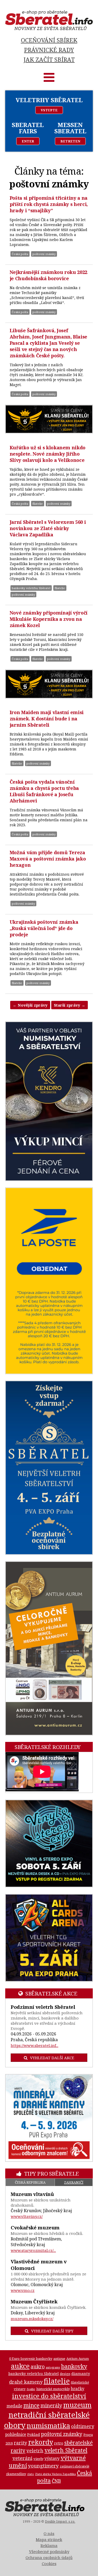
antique (59, 2359)
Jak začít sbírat (49, 59)
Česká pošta (20, 254)
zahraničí (74, 2182)
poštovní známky (44, 254)
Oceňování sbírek (49, 40)
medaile (14, 2406)
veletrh (35, 2450)
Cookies (49, 2563)
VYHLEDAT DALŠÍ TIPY (52, 2331)
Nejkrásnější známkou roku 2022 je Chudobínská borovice (48, 275)
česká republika (30, 2182)
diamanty (81, 2373)
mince (31, 2405)
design (65, 2374)
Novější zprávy (30, 1005)
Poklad (34, 2434)
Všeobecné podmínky (49, 2551)
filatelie (38, 504)
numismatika (48, 2425)
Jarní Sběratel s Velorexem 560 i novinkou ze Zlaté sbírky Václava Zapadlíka (48, 528)
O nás (49, 2533)
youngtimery (43, 2466)
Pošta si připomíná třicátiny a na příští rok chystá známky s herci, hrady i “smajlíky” (49, 204)
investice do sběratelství (49, 2396)
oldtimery (83, 2426)
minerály (51, 2405)
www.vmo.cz (23, 2290)
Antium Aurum (78, 2359)
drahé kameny (26, 2382)
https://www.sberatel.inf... (34, 2045)
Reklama (49, 2545)
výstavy (52, 2458)
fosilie (31, 2389)
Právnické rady (49, 50)
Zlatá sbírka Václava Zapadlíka (55, 2474)
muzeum (77, 2405)
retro (59, 2443)
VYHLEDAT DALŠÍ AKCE (52, 2058)
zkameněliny (16, 2474)
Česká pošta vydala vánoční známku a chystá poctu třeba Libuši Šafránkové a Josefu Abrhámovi (44, 791)
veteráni (22, 2458)
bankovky (74, 2366)
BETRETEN (70, 141)
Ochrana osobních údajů (49, 2557)
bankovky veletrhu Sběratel (31, 588)
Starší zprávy (70, 1005)
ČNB (56, 2481)
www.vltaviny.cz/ (27, 2216)
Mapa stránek (49, 2539)
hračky (78, 2389)
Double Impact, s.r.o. (60, 2522)
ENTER (28, 141)
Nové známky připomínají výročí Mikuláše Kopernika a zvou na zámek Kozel (49, 619)
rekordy (41, 2442)
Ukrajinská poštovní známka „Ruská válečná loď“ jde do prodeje (44, 928)
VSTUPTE (49, 110)
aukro (38, 2366)
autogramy (53, 2367)
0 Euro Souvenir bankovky (31, 2359)
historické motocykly (53, 2389)
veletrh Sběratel (66, 2450)
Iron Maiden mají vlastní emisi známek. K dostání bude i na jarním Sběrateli (47, 719)
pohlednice (16, 2434)
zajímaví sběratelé (75, 2466)
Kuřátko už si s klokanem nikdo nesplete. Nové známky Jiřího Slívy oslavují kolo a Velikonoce (48, 454)
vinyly (38, 2459)
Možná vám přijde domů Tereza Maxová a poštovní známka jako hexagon (48, 859)
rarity (21, 2443)
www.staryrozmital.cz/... (33, 2250)
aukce (20, 2366)
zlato (31, 2474)
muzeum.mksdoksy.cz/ (32, 2319)
